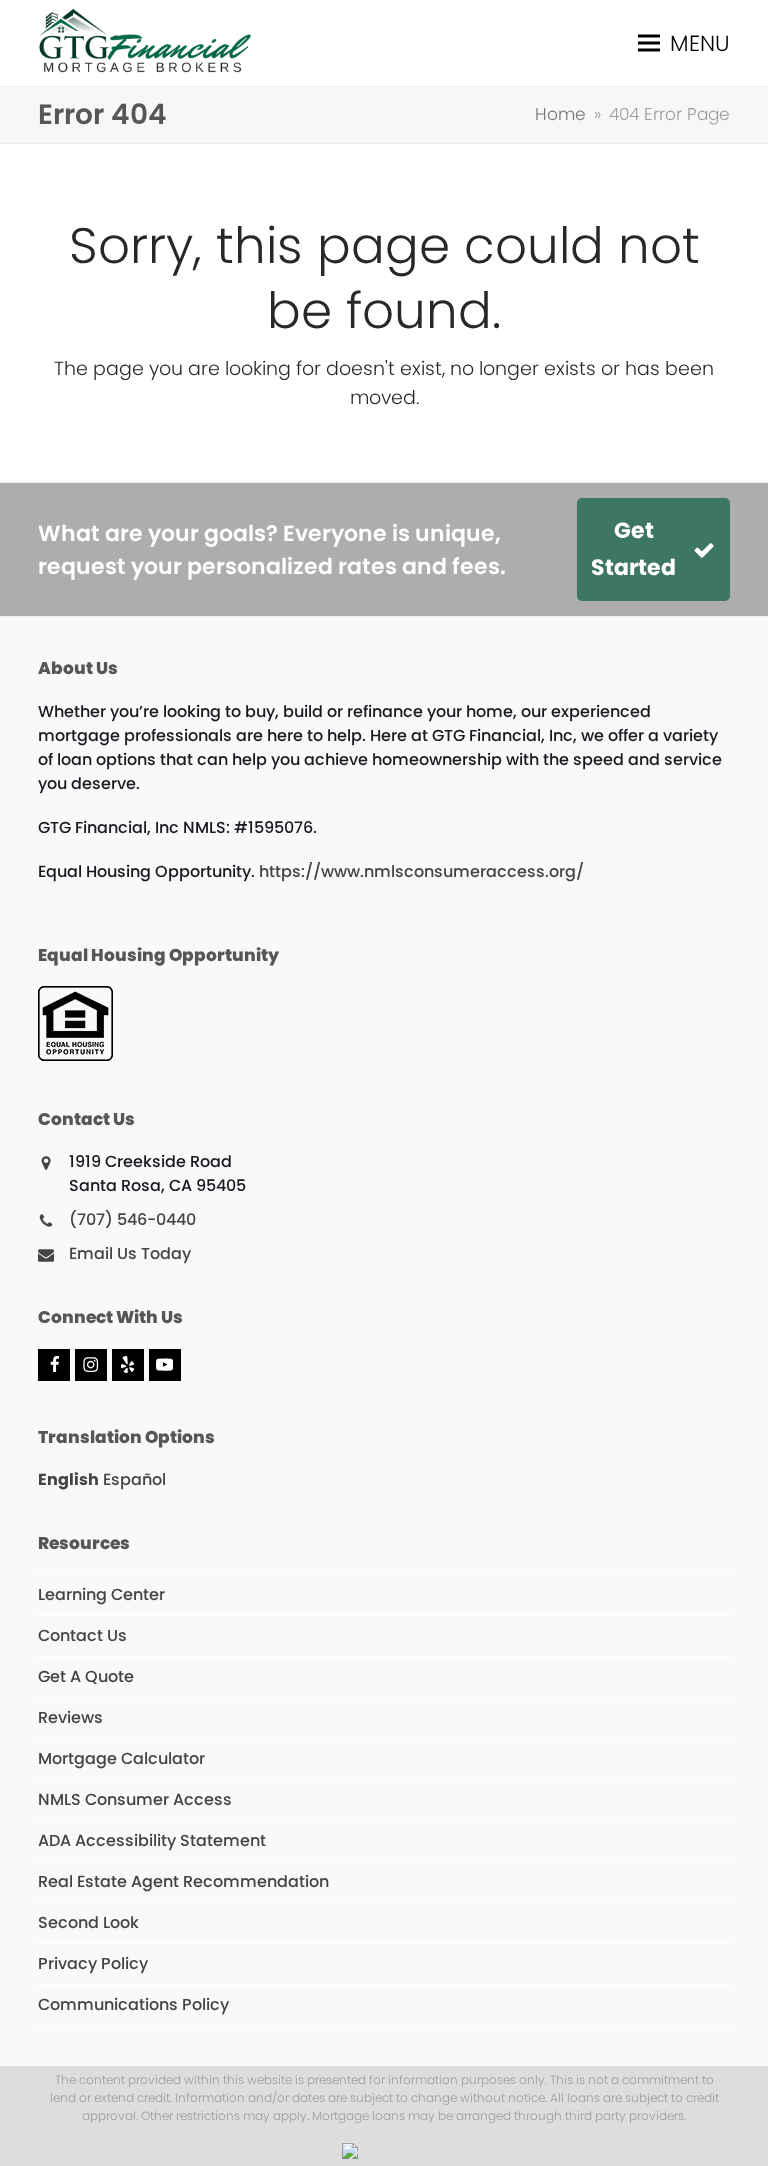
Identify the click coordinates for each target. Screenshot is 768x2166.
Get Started (633, 549)
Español (134, 1479)
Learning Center (101, 1594)
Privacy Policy (93, 1963)
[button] (684, 43)
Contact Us (82, 1635)
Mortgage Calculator (121, 1758)
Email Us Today (130, 1253)
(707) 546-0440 (132, 1219)
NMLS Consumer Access (135, 1799)
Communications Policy (133, 2004)
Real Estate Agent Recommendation (183, 1881)
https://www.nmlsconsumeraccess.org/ (421, 871)
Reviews (70, 1717)
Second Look (88, 1922)
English (68, 1479)
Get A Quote (86, 1676)
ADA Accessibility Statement (152, 1840)
